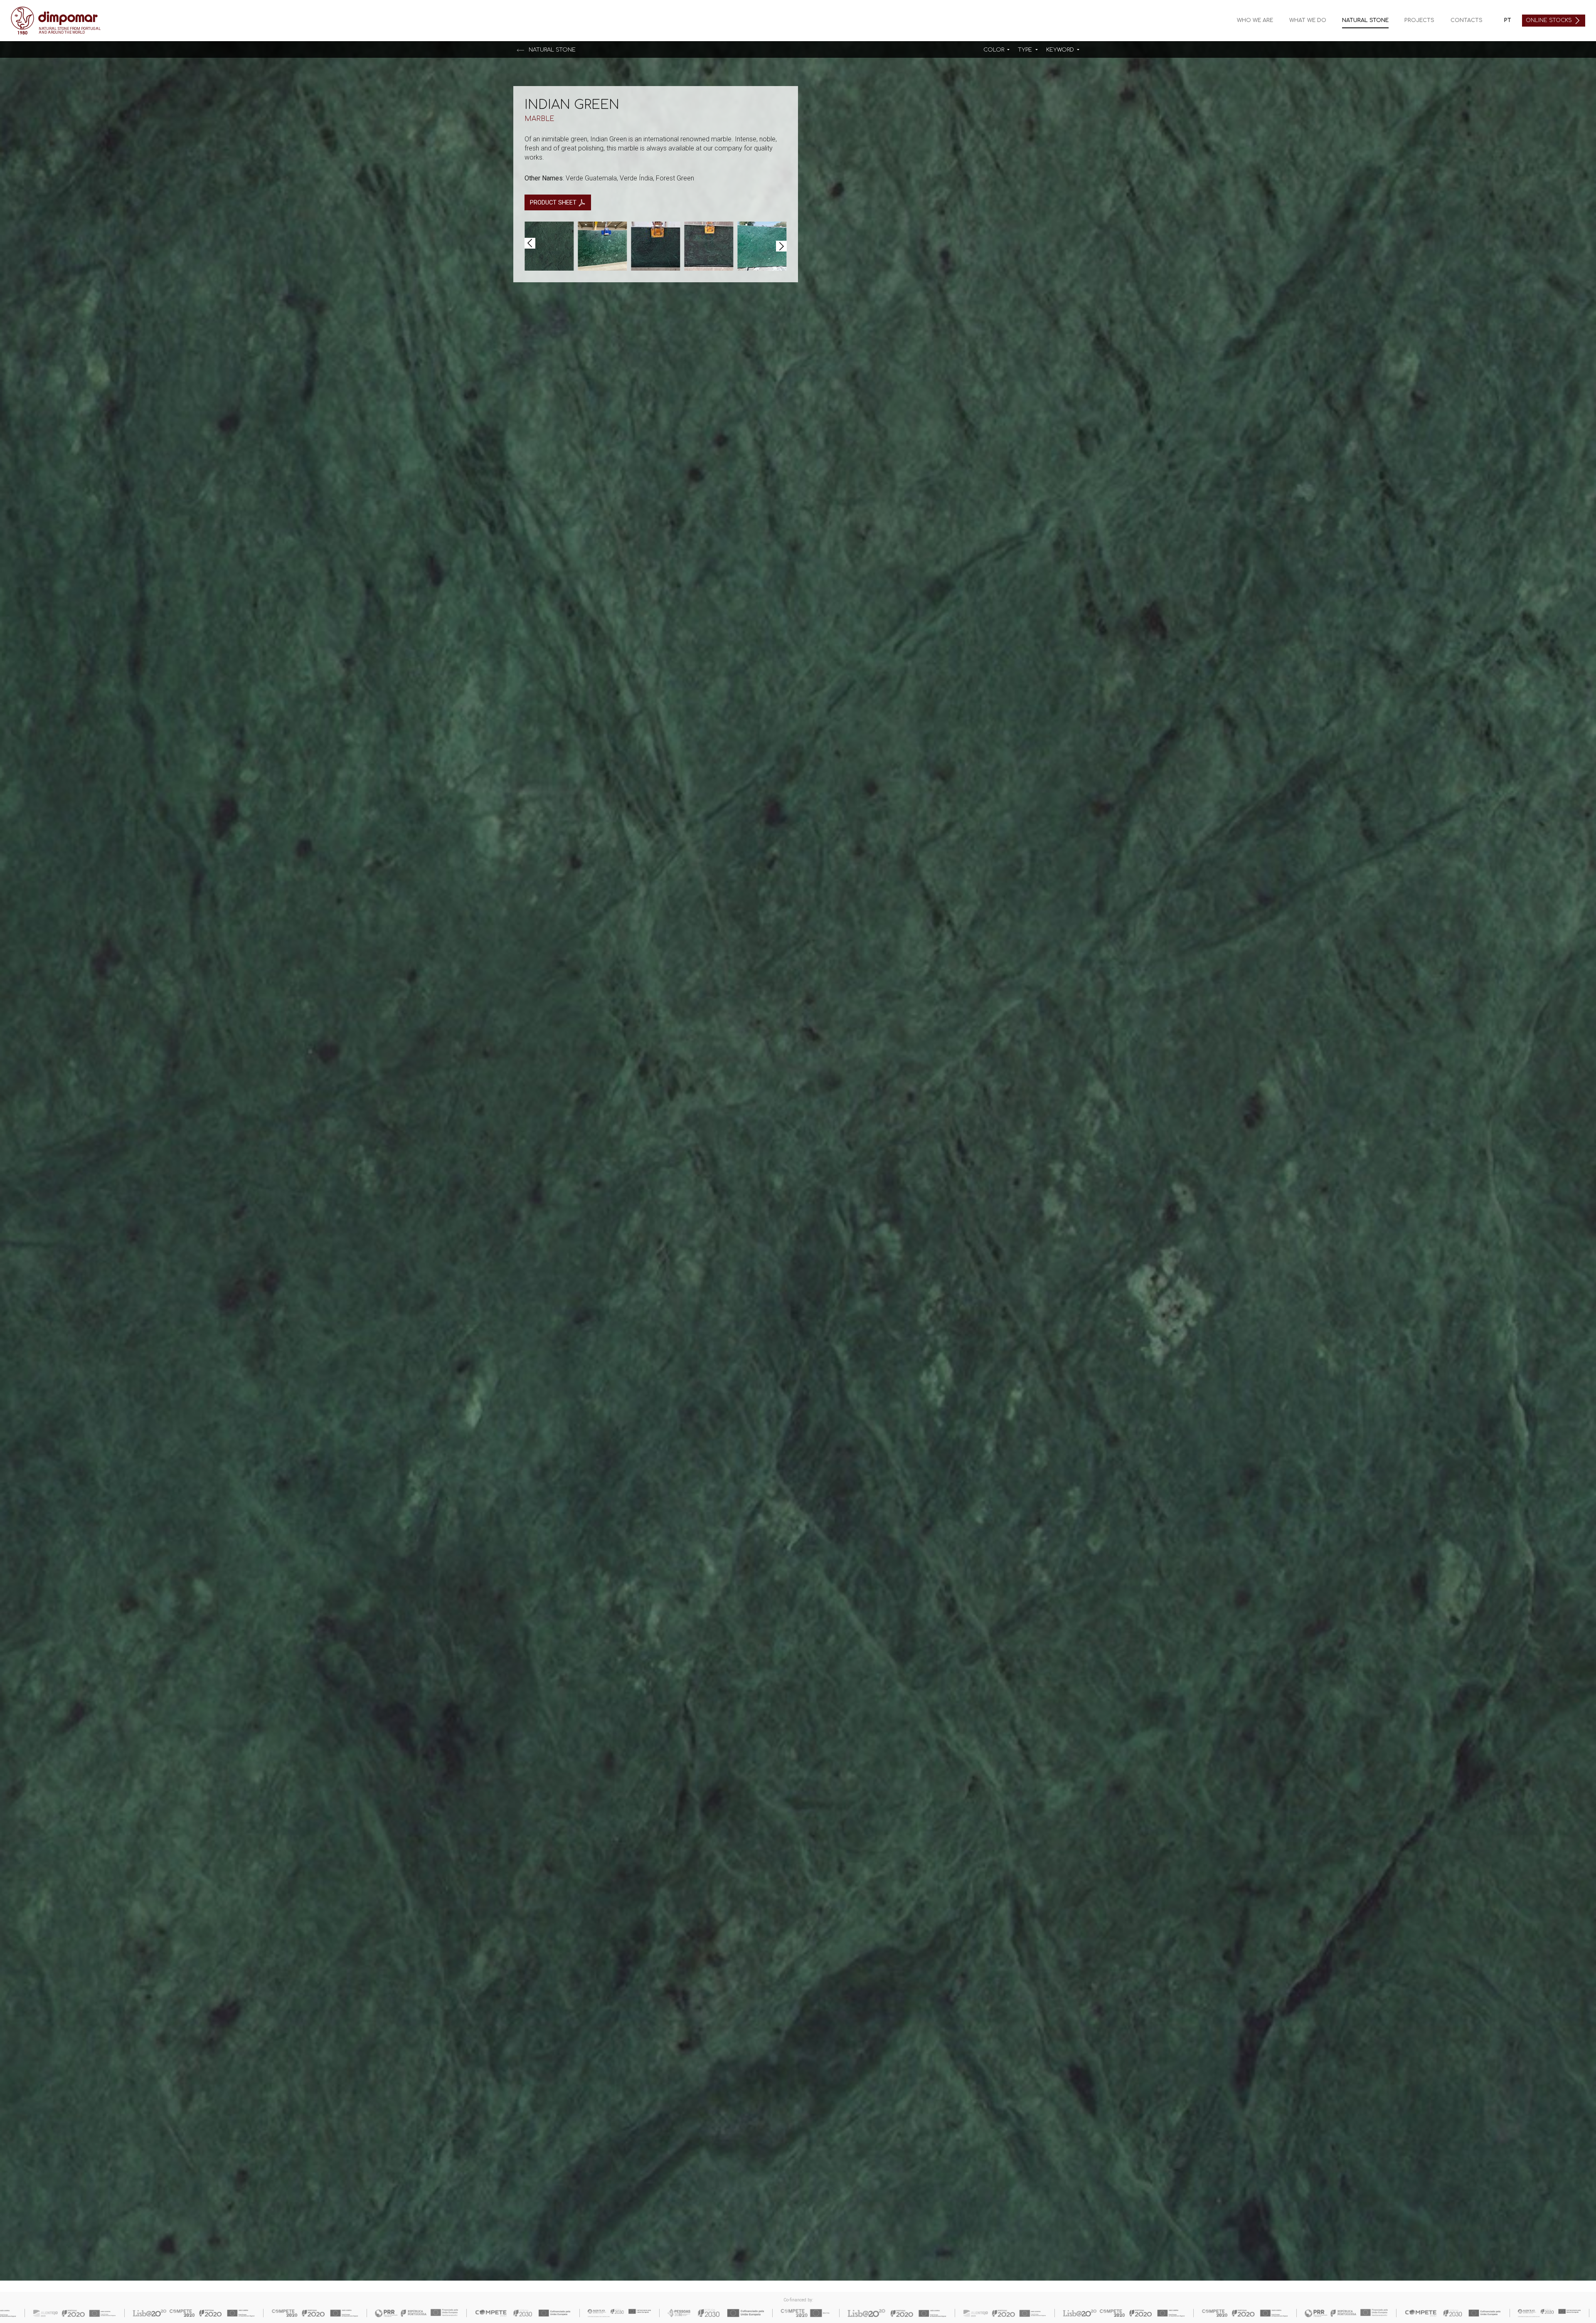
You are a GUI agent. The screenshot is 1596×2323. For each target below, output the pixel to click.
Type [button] (1026, 50)
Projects (1419, 20)
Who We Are (1255, 20)
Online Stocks (1550, 20)
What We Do (1308, 20)
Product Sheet (554, 202)
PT (1508, 20)
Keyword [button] (1061, 50)
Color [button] (995, 50)
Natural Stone (1365, 20)
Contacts (1467, 20)
